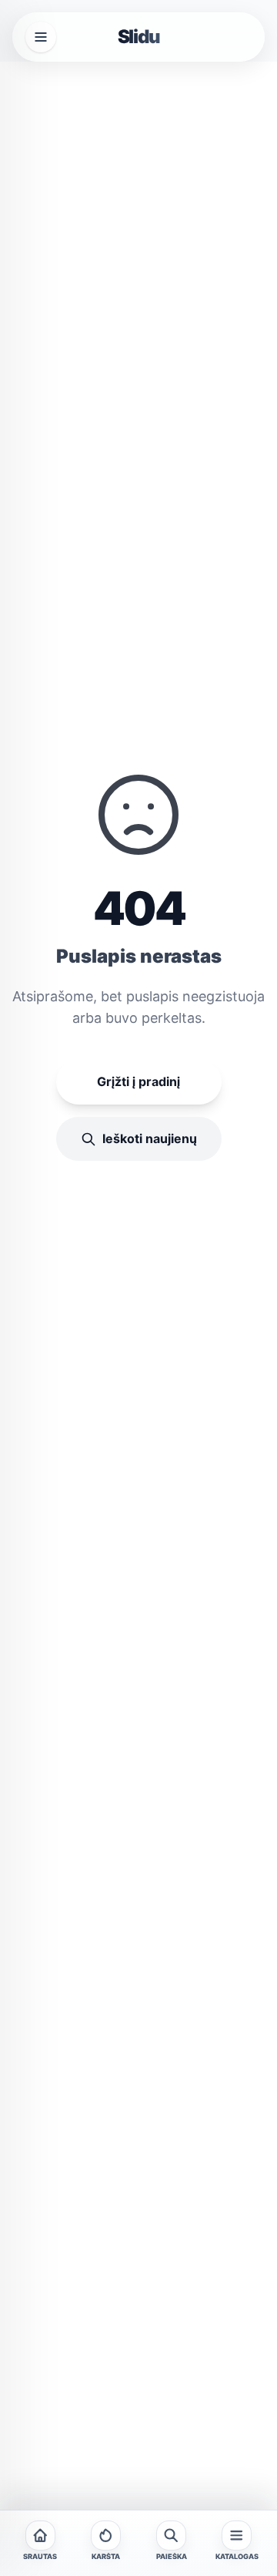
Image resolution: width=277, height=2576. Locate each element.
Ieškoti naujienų (150, 1138)
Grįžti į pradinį (138, 1081)
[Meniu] (41, 37)
